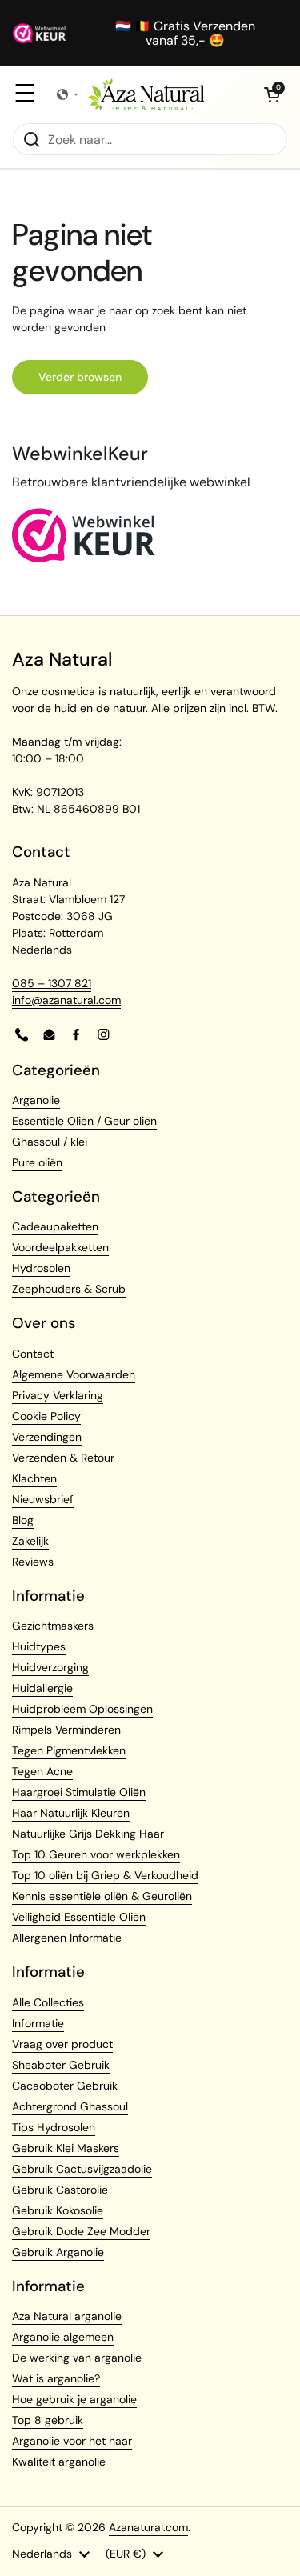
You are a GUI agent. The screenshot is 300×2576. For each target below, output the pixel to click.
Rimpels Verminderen (66, 1730)
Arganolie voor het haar (72, 2441)
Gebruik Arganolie (58, 2252)
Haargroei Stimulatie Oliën (79, 1792)
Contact (33, 1354)
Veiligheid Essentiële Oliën (79, 1917)
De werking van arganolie (77, 2358)
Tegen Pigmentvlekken (69, 1750)
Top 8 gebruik (48, 2420)
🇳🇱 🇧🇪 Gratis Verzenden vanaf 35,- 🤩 (185, 33)
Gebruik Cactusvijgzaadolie (82, 2169)
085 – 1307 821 (52, 983)
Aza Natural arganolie (67, 2316)
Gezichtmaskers (53, 1626)
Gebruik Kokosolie (58, 2210)
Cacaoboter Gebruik (65, 2086)
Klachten (34, 1478)
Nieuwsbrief (43, 1499)
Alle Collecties (48, 2002)
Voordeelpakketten (60, 1247)
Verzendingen (47, 1437)
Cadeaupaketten (55, 1226)
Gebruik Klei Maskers (66, 2148)
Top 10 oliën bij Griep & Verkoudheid (105, 1875)
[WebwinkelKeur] (84, 558)
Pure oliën (37, 1162)
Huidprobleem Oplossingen (82, 1709)
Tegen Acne (42, 1771)
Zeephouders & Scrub (69, 1289)
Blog (23, 1520)
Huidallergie (42, 1688)
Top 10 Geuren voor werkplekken (96, 1854)
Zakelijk (30, 1541)
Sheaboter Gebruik (61, 2065)
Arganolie (36, 1100)
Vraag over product (62, 2044)
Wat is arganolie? (56, 2378)
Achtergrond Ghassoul (70, 2106)
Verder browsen (80, 377)
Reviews (33, 1562)
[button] (272, 94)
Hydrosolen (41, 1268)
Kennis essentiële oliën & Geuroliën (102, 1896)
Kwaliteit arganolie (59, 2462)
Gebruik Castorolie (60, 2190)
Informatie (38, 2023)
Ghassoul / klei (50, 1142)
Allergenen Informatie (67, 1938)
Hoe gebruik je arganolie (74, 2399)
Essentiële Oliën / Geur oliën (84, 1121)
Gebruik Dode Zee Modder (81, 2231)
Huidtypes (39, 1646)
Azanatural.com (148, 2527)
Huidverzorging (50, 1667)
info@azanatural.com (66, 1000)
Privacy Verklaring (58, 1395)
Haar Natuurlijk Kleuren (71, 1813)
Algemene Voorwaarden (74, 1374)
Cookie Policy (46, 1416)
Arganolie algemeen (63, 2337)
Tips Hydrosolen (54, 2127)
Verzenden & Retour (63, 1458)
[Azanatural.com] (146, 94)
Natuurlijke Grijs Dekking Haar (88, 1834)
